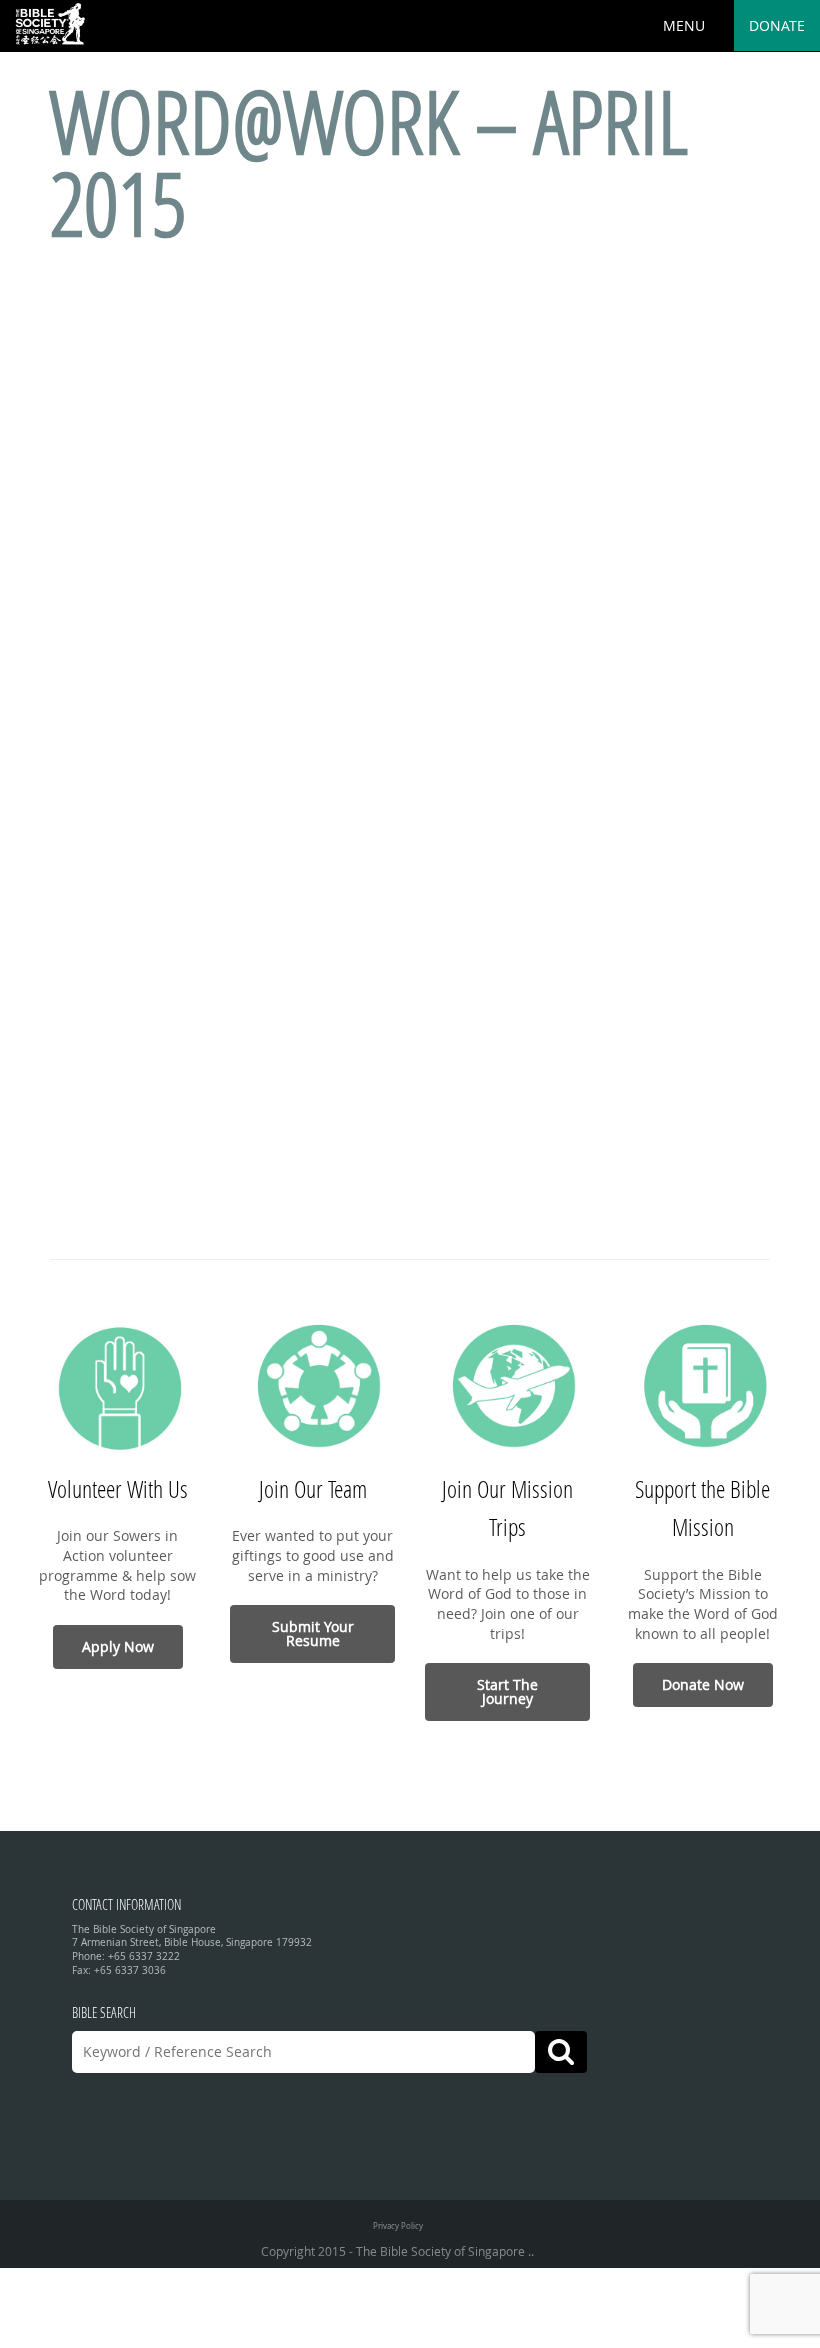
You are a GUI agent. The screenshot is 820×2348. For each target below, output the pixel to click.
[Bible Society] (50, 25)
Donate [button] (777, 25)
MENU (684, 25)
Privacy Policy (398, 2225)
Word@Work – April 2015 (369, 161)
